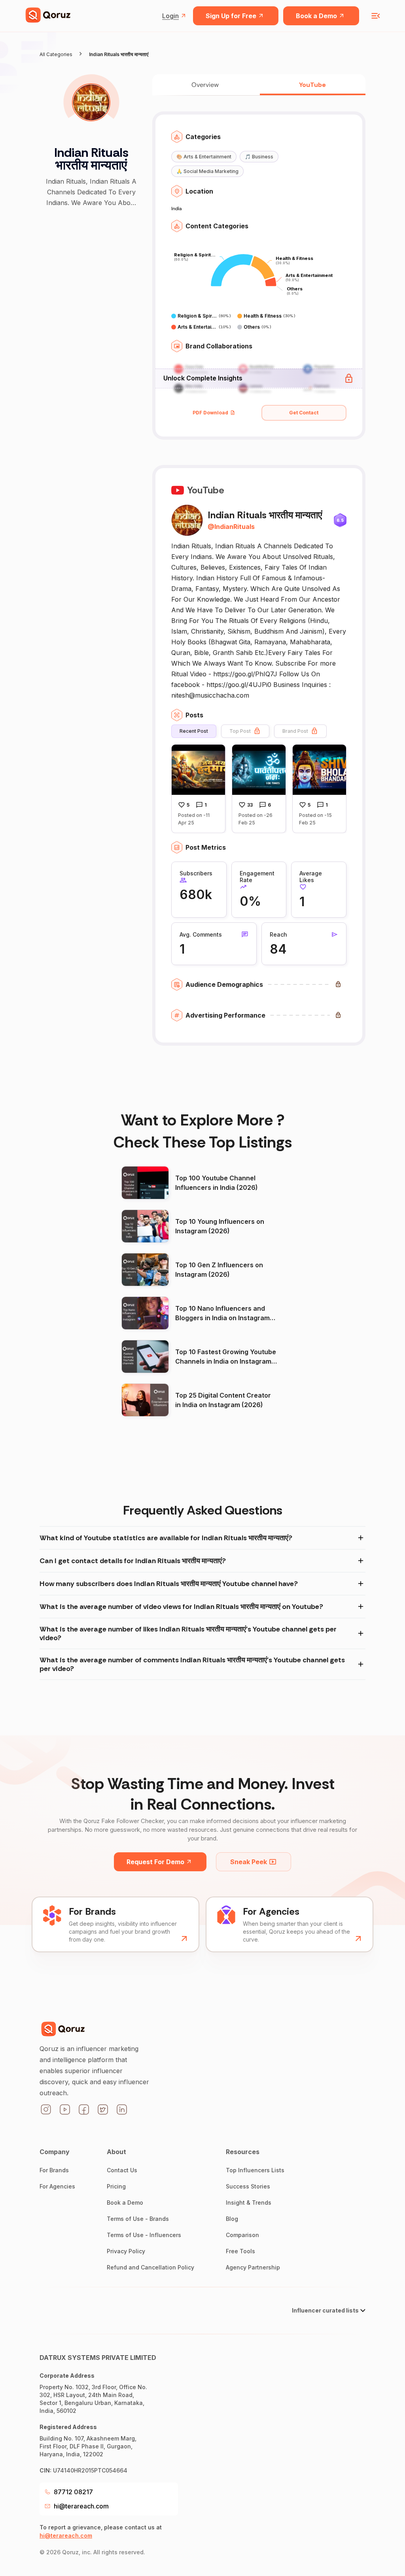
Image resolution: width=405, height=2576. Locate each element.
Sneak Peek (249, 1862)
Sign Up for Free (231, 16)
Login (170, 16)
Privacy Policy (126, 2251)
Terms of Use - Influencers (144, 2235)
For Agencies (57, 2186)
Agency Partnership (253, 2267)
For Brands (54, 2170)
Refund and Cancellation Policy (150, 2267)
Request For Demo (155, 1862)
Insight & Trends (249, 2202)
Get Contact (304, 413)
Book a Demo (316, 16)
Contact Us (122, 2170)
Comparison (242, 2235)
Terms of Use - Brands (138, 2219)
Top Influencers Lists (255, 2170)
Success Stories (248, 2186)
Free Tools (240, 2251)
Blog (232, 2219)
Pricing (116, 2186)
